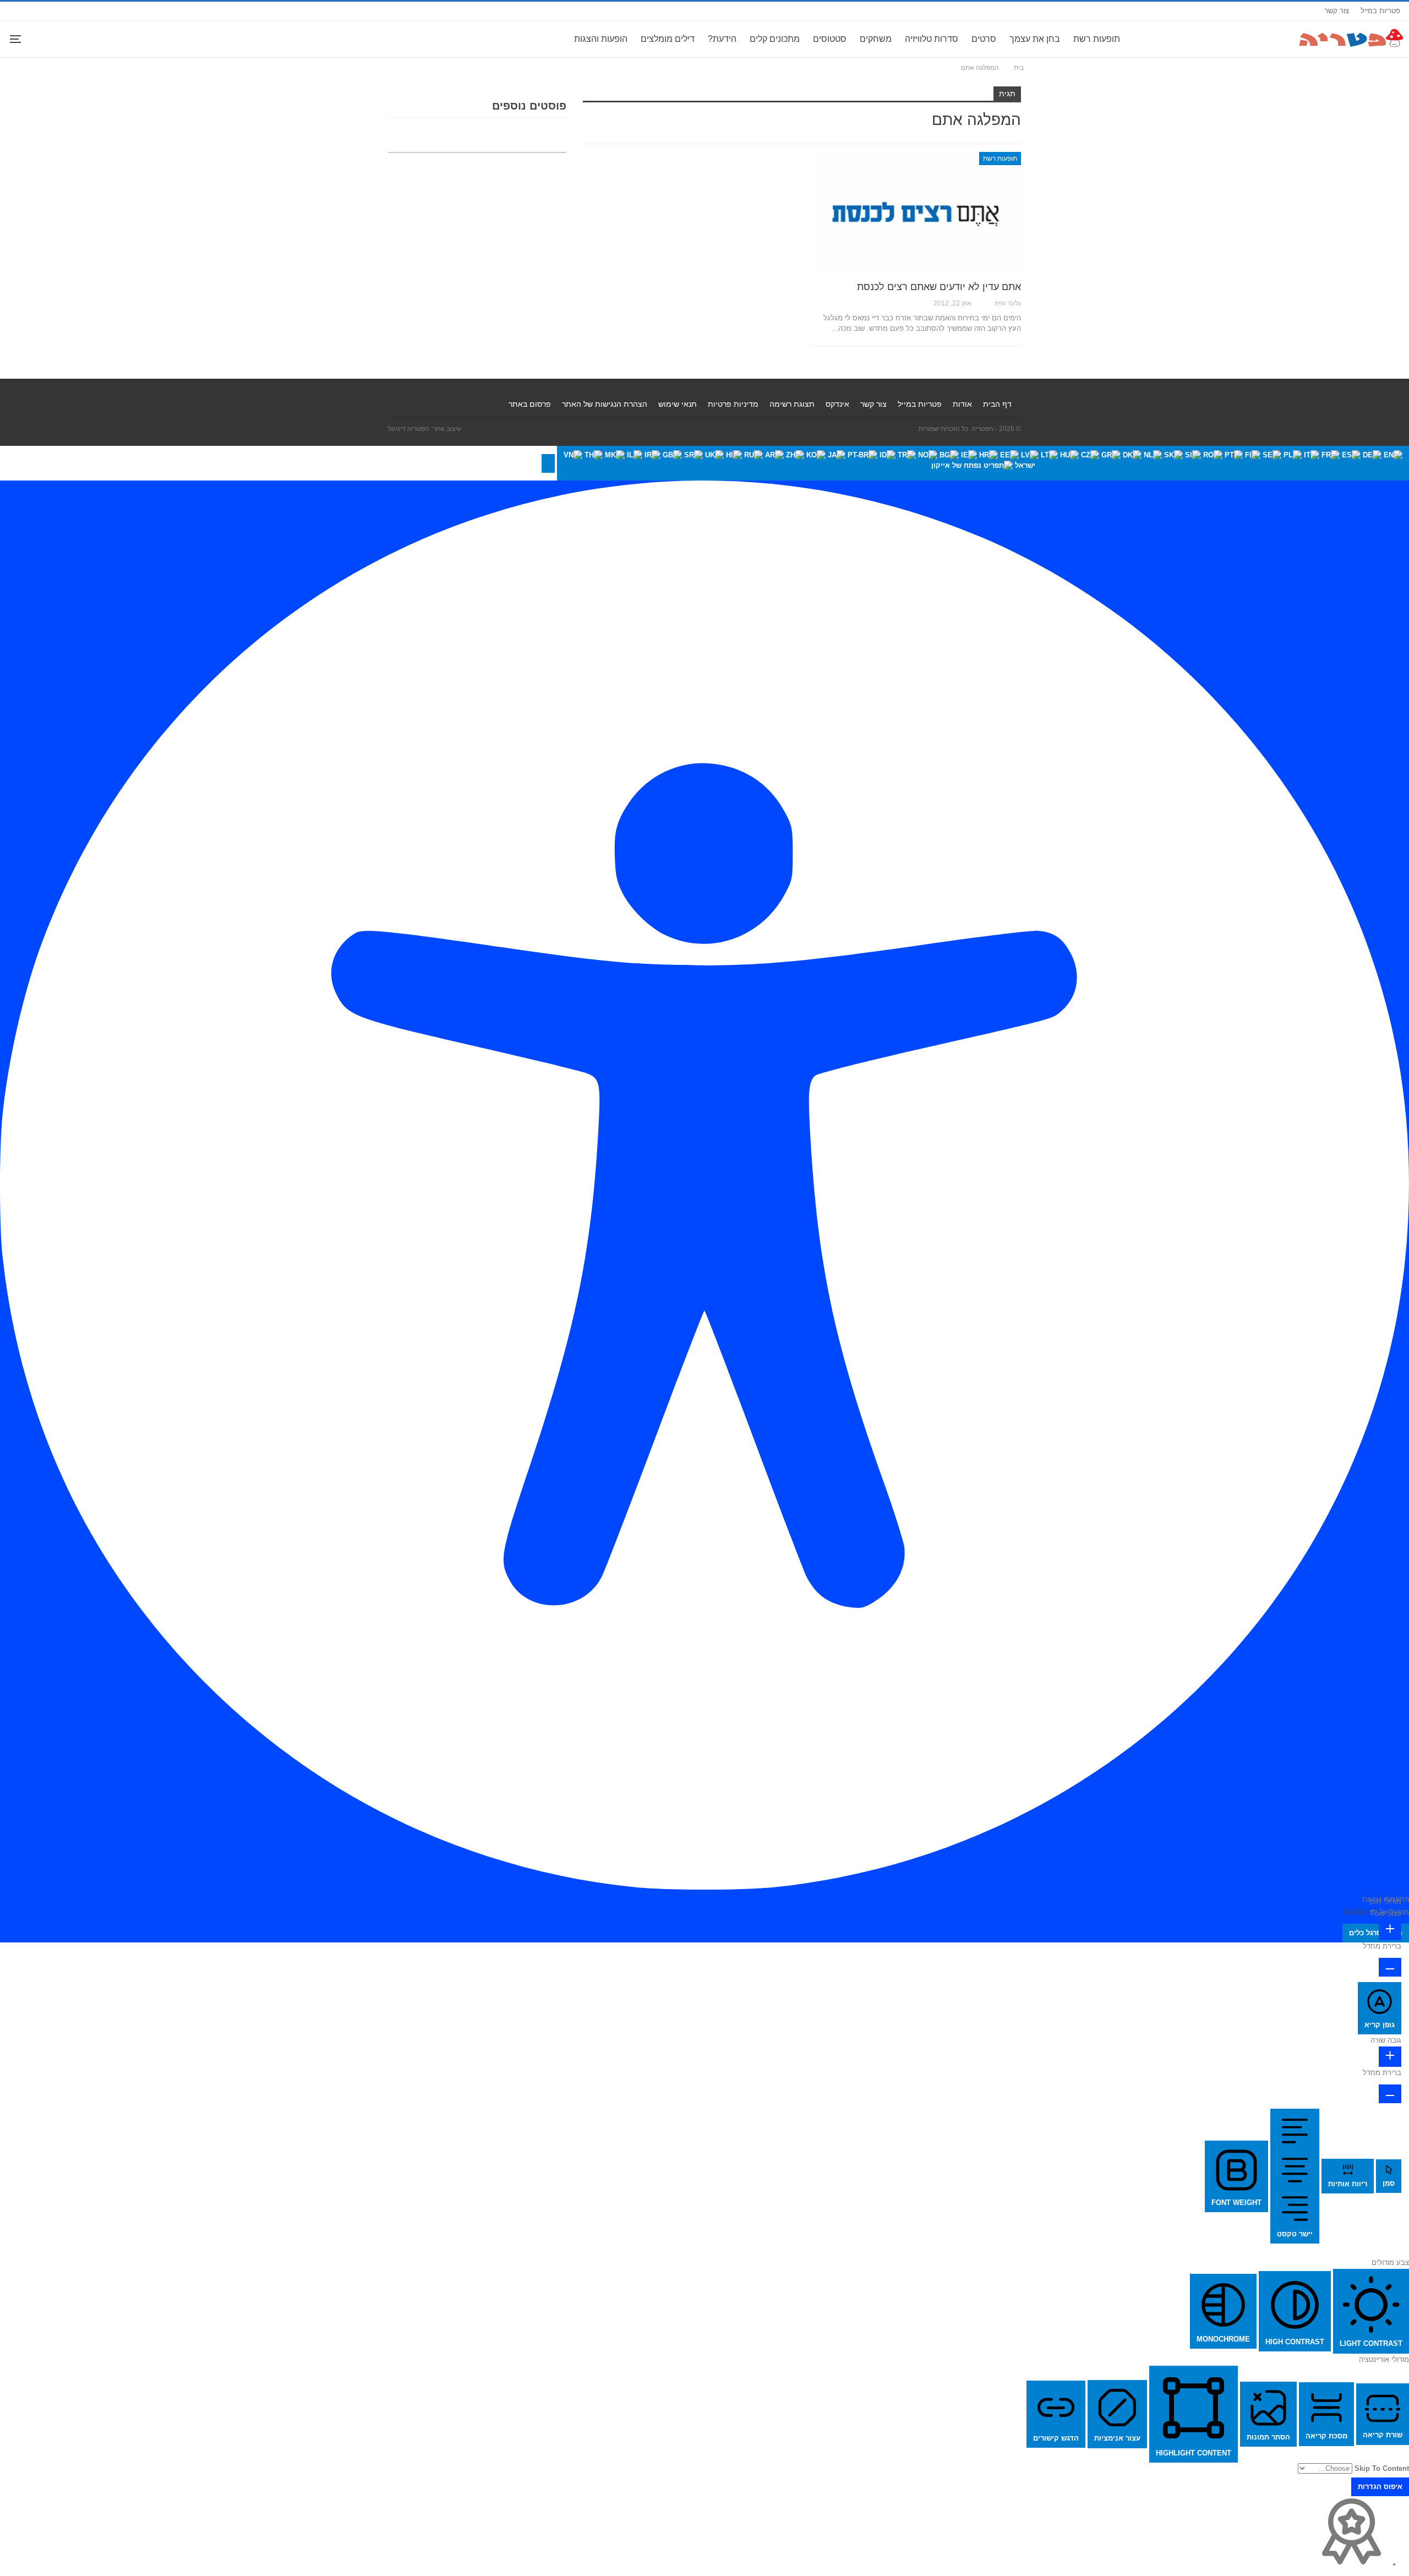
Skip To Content (1382, 2468)
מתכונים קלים (775, 39)
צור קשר (1337, 11)
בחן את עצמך (1035, 39)
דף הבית (997, 404)
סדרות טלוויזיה (932, 39)
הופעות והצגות (601, 39)
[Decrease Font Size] (1390, 1967)
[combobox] (983, 463)
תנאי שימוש (678, 404)
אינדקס (837, 404)
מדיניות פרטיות (733, 404)
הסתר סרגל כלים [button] (1376, 1933)
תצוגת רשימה (792, 404)
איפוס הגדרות (1380, 2487)
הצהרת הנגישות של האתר (605, 404)
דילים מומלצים (668, 39)
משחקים (876, 39)
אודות (962, 404)
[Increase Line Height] (1390, 2057)
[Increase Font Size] (1390, 1930)
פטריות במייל (1380, 11)
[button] (548, 463)
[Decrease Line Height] (1390, 2094)
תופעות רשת (1097, 39)
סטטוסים (830, 39)
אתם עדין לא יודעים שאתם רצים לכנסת (939, 287)
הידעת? (722, 39)
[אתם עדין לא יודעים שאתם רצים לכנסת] (916, 212)
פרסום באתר (530, 404)
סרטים (984, 39)
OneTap (1355, 1912)
